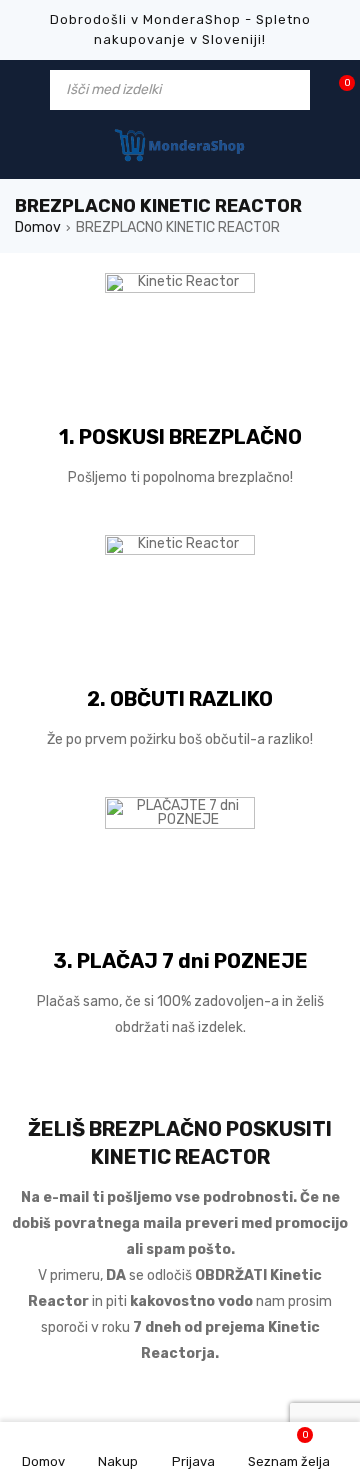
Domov (38, 227)
